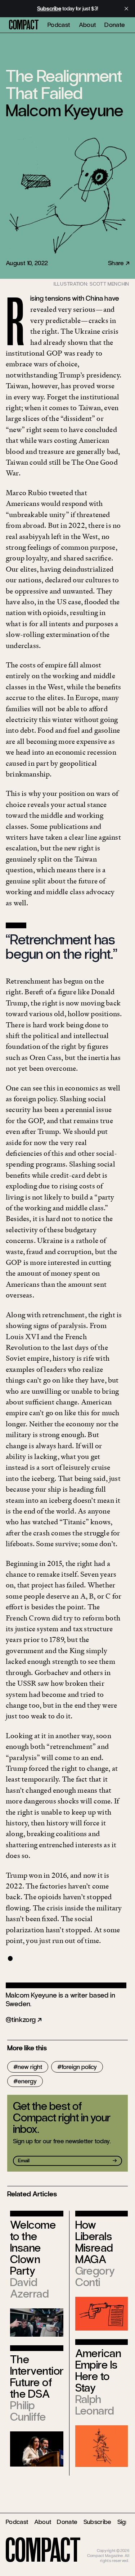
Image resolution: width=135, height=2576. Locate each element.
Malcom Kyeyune (64, 111)
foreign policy (79, 2067)
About (87, 25)
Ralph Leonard (95, 2405)
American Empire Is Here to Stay (98, 2371)
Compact (24, 25)
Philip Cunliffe (28, 2411)
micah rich (120, 2545)
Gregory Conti (95, 2277)
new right (30, 2067)
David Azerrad (29, 2288)
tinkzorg (24, 2020)
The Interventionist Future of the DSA (43, 2377)
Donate (115, 25)
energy (27, 2081)
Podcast (59, 25)
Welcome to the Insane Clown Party (33, 2248)
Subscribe (98, 2522)
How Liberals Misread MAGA (94, 2242)
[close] (126, 9)
